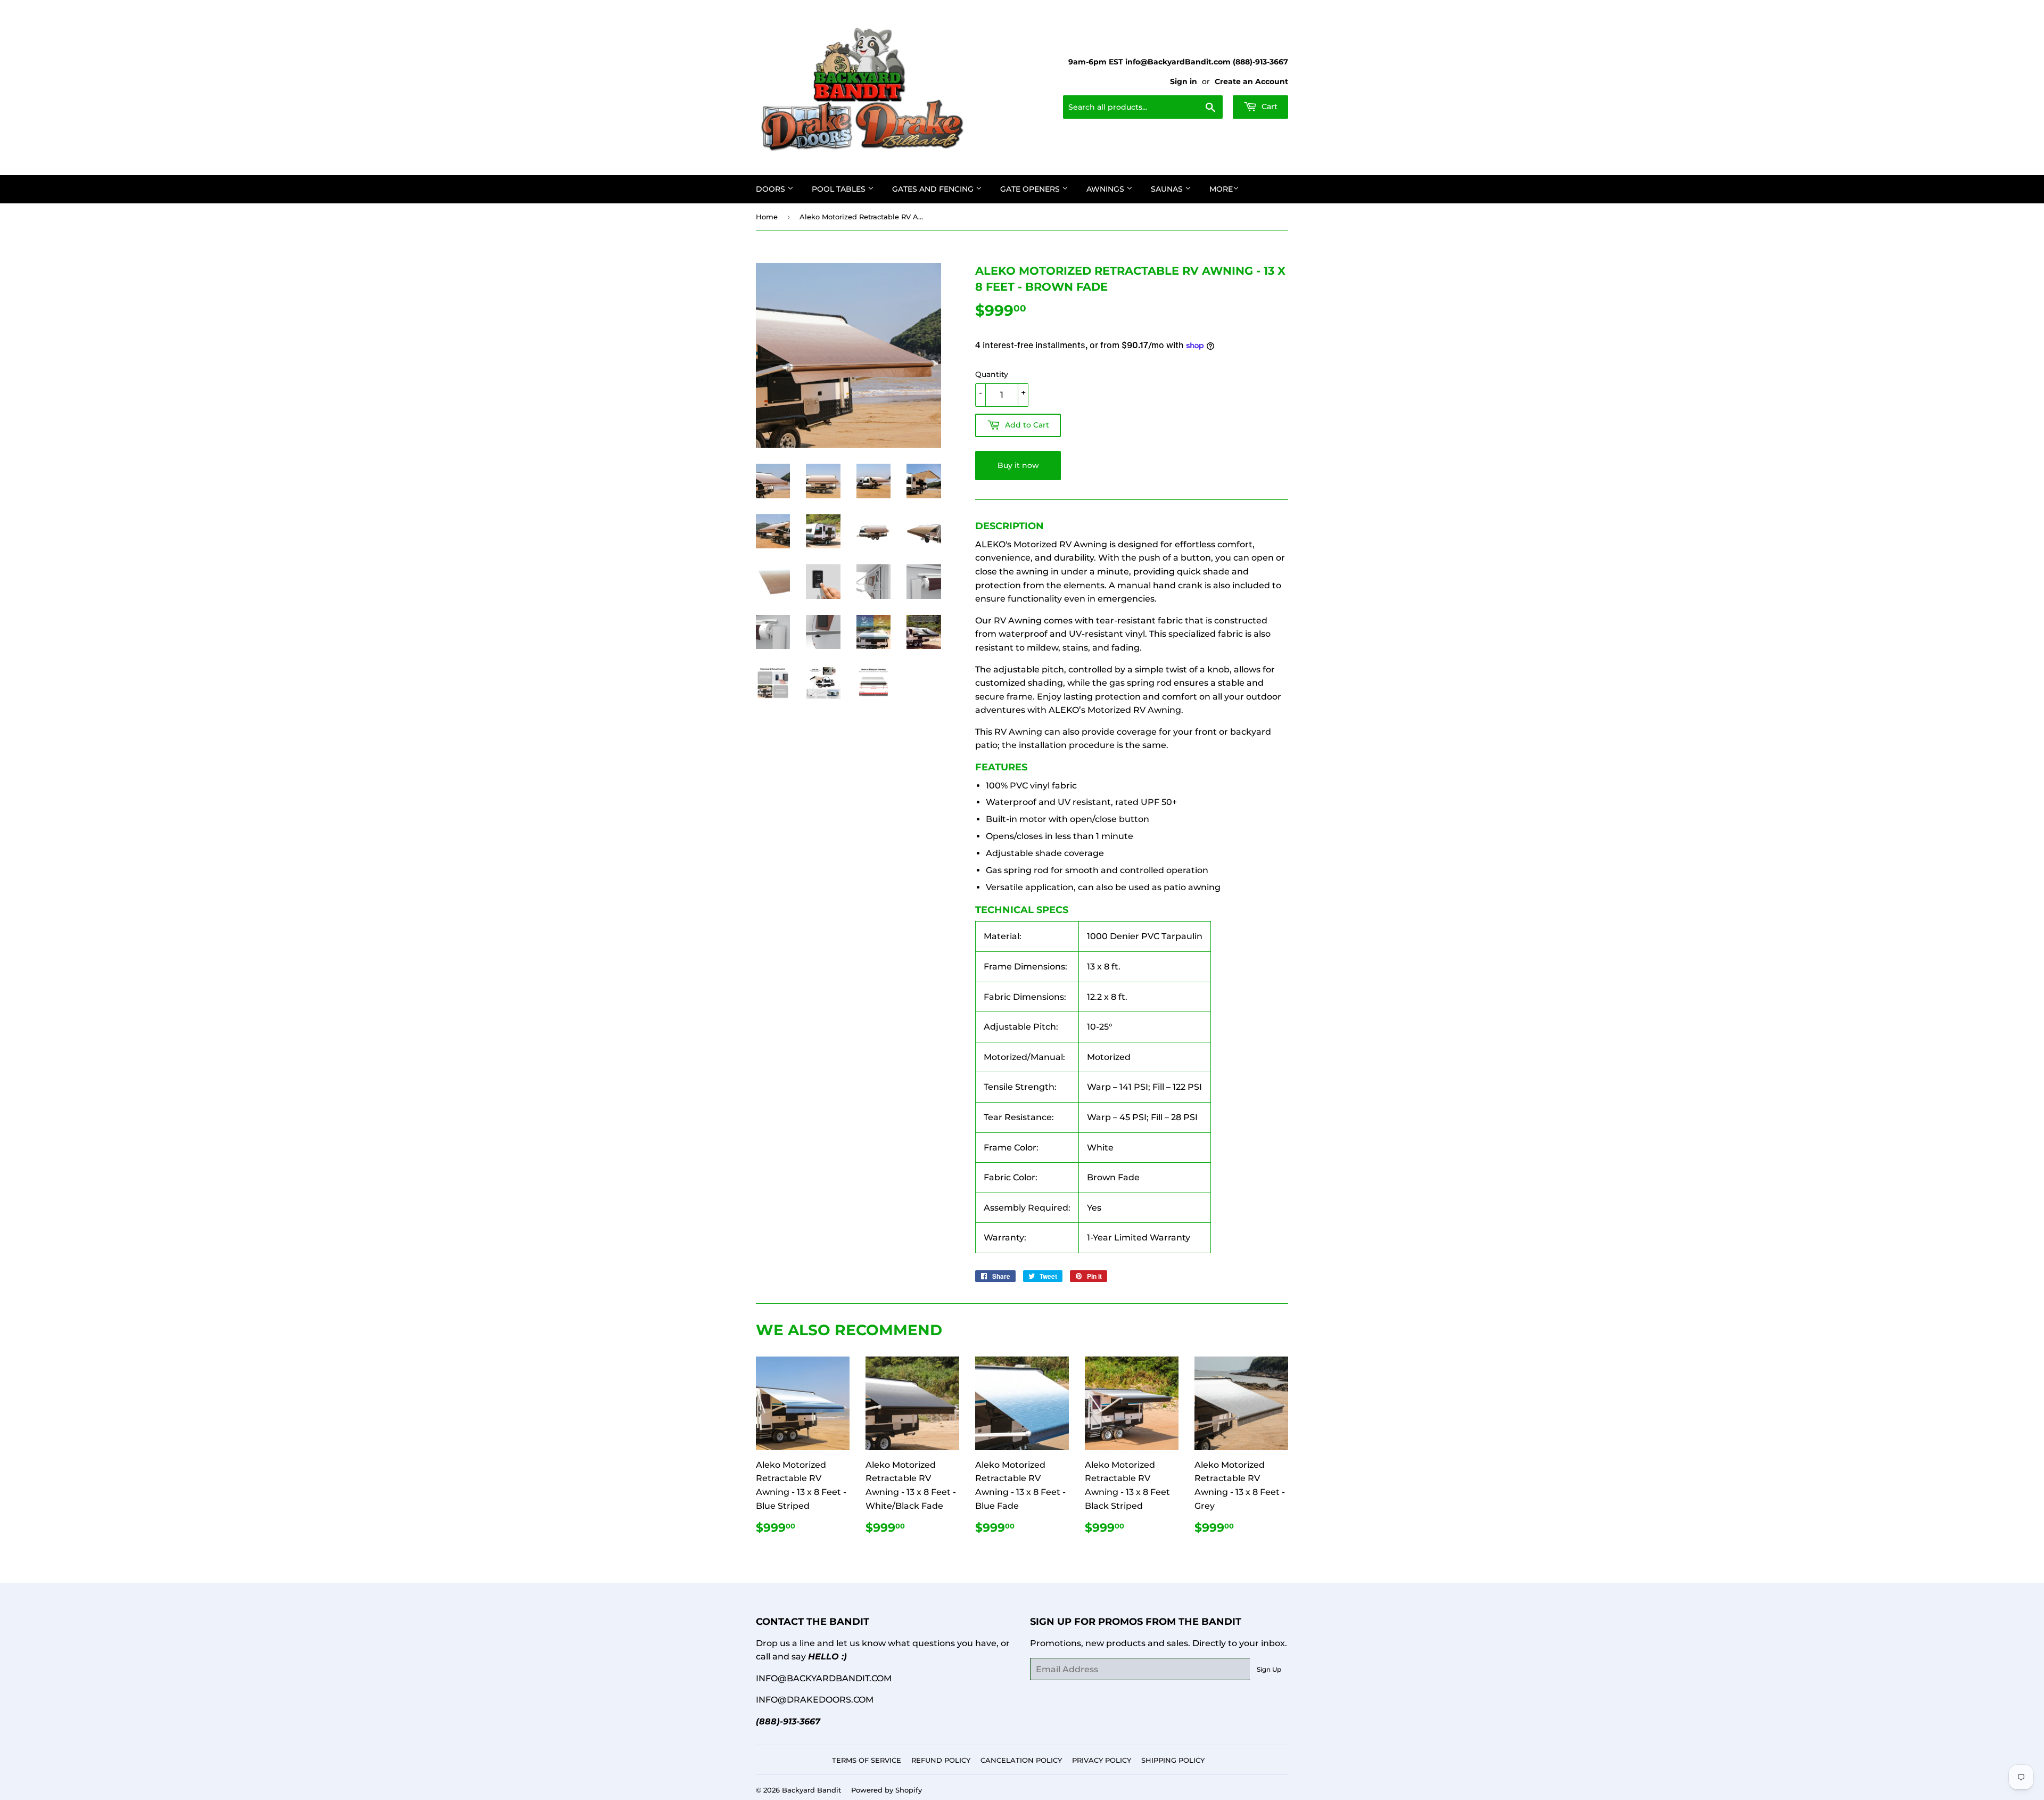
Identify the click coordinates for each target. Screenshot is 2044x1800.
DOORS (772, 189)
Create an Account (1251, 81)
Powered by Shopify (887, 1790)
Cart (1268, 106)
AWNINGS (1106, 189)
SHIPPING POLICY (1173, 1760)
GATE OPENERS (1031, 189)
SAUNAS (1168, 189)
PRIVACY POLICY (1102, 1760)
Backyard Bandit (811, 1790)
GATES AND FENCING (934, 189)
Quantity (992, 374)
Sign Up (1269, 1669)
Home (767, 217)
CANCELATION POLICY (1021, 1760)
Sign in (1184, 81)
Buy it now (1018, 465)
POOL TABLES (840, 189)
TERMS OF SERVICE (867, 1760)
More (1221, 189)
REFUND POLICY (941, 1760)
